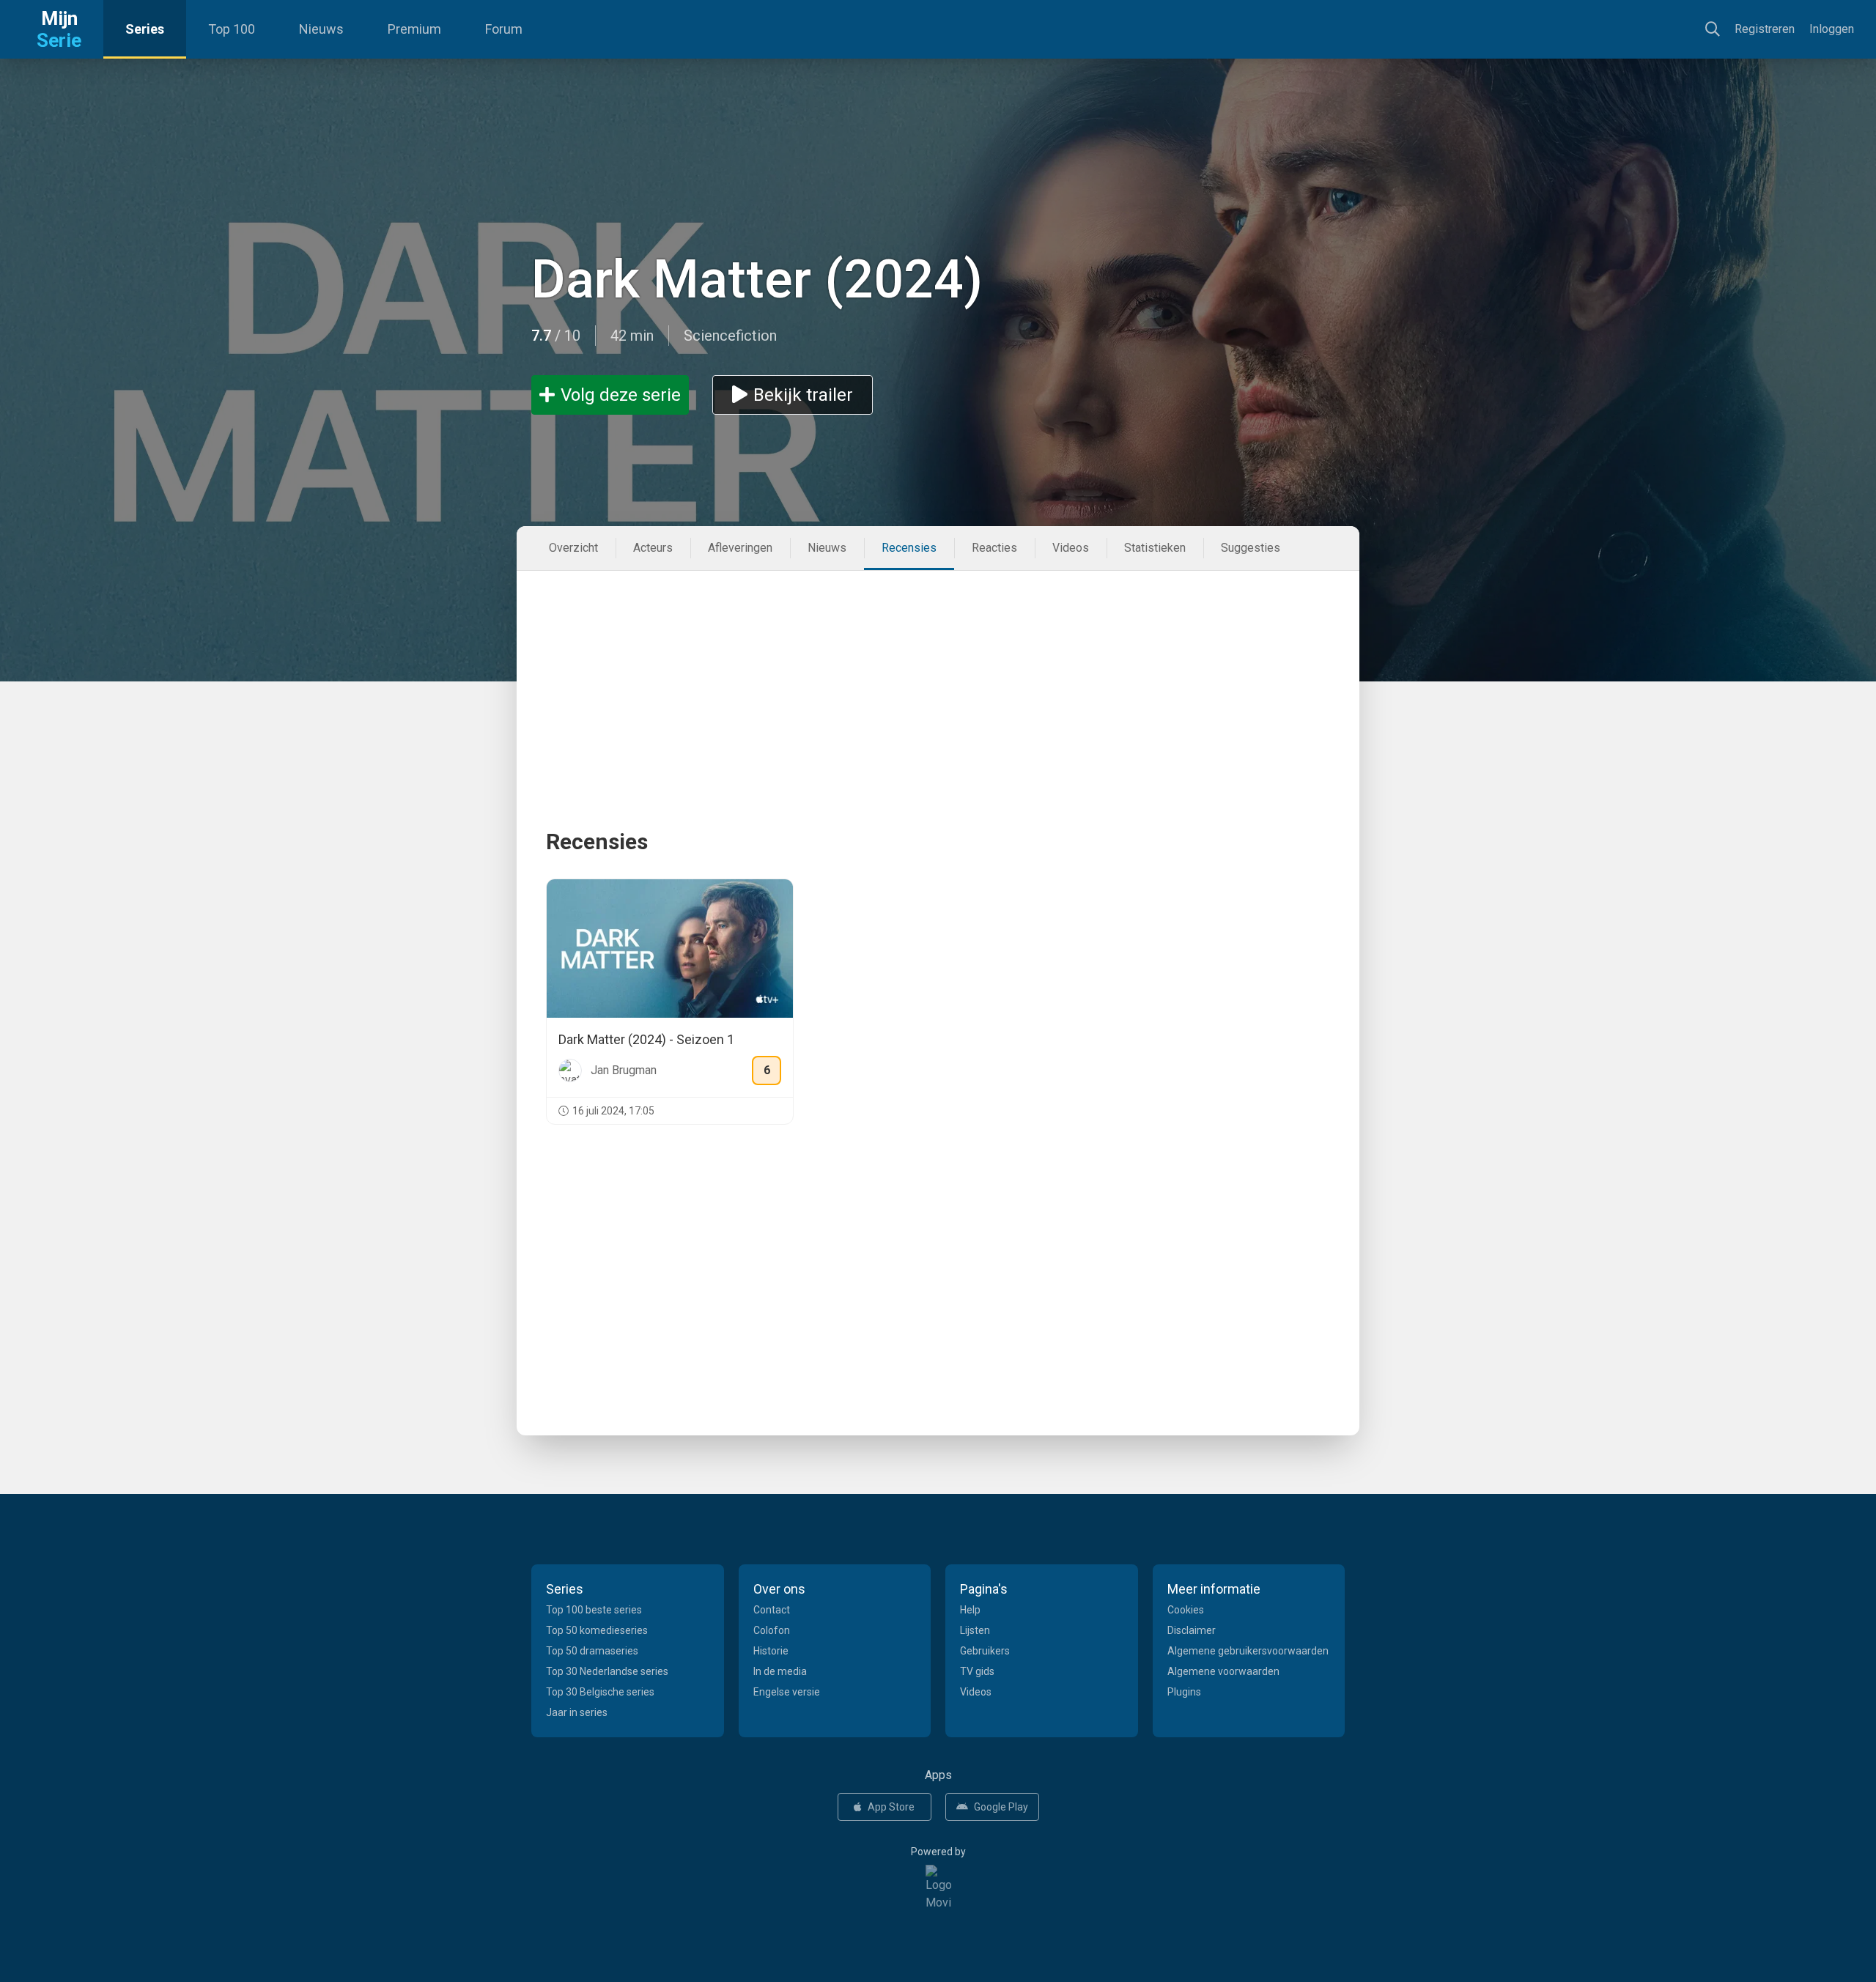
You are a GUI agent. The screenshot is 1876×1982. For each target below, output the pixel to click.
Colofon (772, 1630)
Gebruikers (985, 1651)
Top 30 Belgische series (600, 1692)
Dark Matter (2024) (757, 280)
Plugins (1184, 1692)
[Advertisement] (938, 673)
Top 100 (232, 29)
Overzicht (573, 548)
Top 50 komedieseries (597, 1630)
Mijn (59, 29)
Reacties (994, 548)
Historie (771, 1651)
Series (145, 29)
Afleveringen (740, 548)
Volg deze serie (621, 395)
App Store (891, 1807)
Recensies (909, 548)
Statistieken (1155, 548)
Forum (504, 29)
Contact (772, 1610)
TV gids (977, 1671)
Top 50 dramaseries (592, 1651)
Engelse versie (787, 1692)
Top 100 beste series (594, 1610)
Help (970, 1610)
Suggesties (1251, 548)
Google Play (1001, 1807)
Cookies (1186, 1610)
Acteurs (653, 548)
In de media (780, 1671)
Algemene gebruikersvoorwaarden (1248, 1651)
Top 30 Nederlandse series (607, 1671)
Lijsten (975, 1630)
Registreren (1765, 29)
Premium (414, 29)
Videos (1071, 548)
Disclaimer (1192, 1630)
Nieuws (321, 29)
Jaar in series (577, 1712)
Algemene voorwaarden (1223, 1671)
